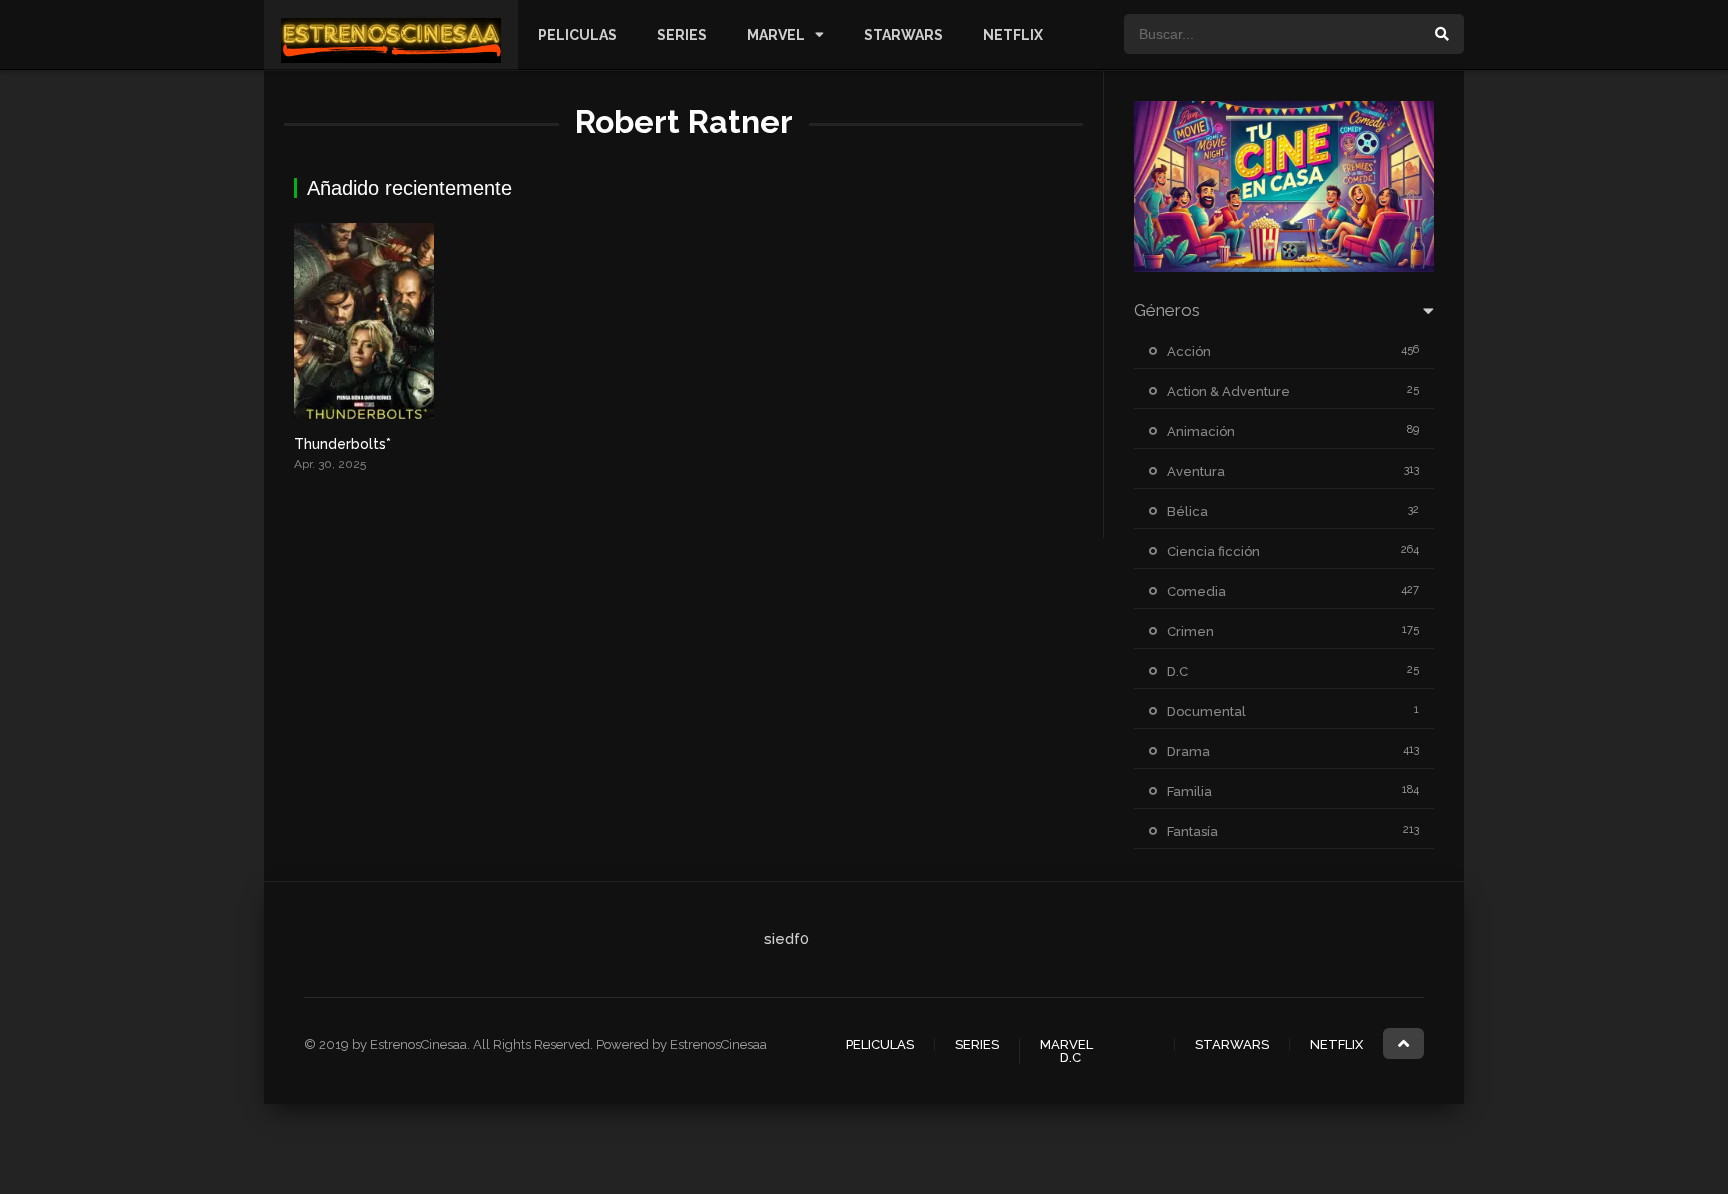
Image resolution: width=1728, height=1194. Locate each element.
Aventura (1196, 471)
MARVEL (776, 35)
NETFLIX (1013, 35)
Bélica (1187, 511)
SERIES (682, 35)
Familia (1189, 791)
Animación (1201, 431)
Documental (1206, 711)
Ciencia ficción (1213, 551)
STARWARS (903, 35)
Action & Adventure (1228, 391)
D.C (1177, 671)
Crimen (1190, 631)
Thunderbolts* (342, 444)
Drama (1188, 751)
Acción (1189, 351)
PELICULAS (577, 35)
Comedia (1196, 591)
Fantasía (1192, 831)
